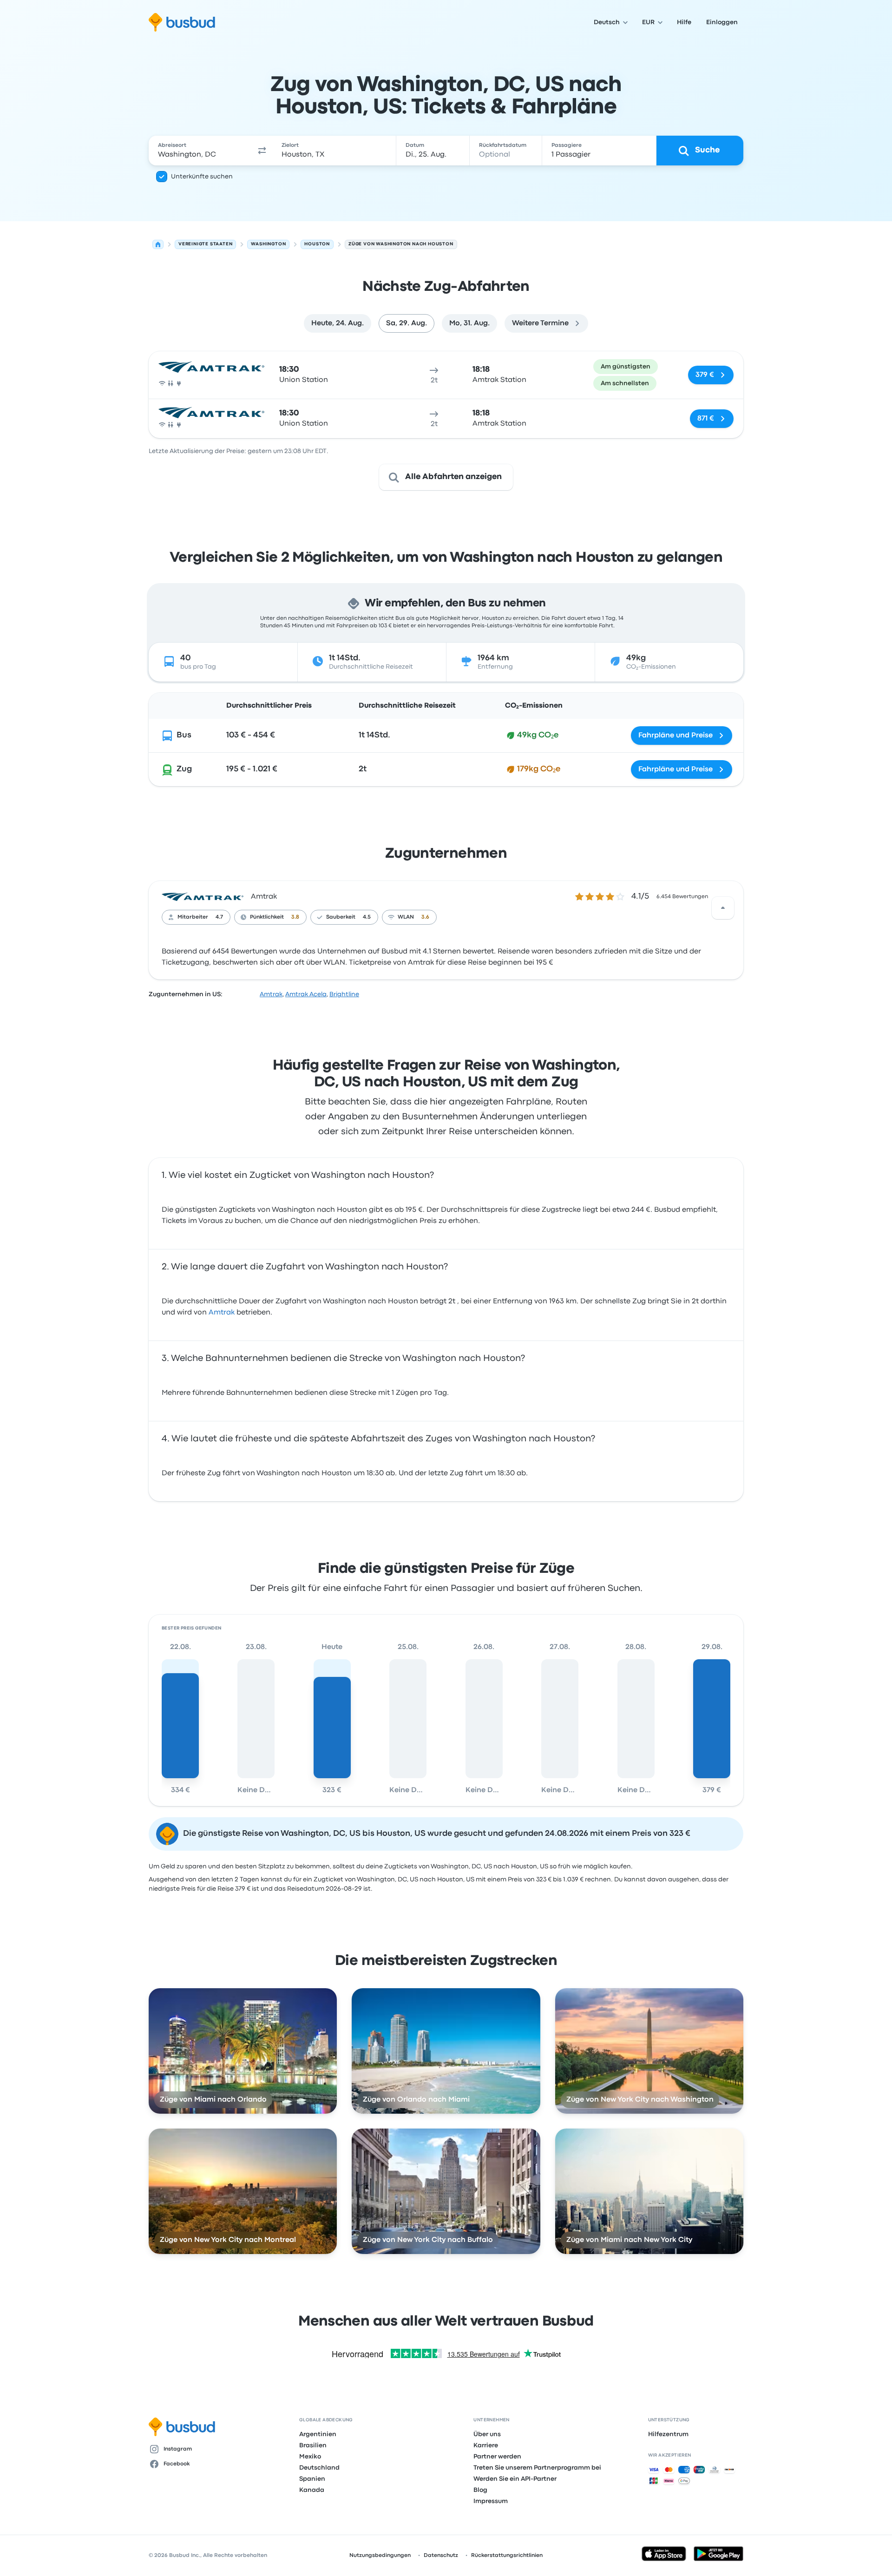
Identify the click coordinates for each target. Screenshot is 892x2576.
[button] (262, 151)
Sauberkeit (341, 917)
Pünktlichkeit (267, 917)
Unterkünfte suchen (202, 177)
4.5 (367, 917)
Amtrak (264, 897)
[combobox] (200, 151)
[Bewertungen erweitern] (723, 908)
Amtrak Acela (306, 994)
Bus (184, 735)
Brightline (344, 994)
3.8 (295, 917)
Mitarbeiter (193, 917)
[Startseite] (158, 244)
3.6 (425, 917)
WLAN (406, 917)
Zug (184, 769)
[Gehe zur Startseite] (182, 22)
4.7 (219, 917)
